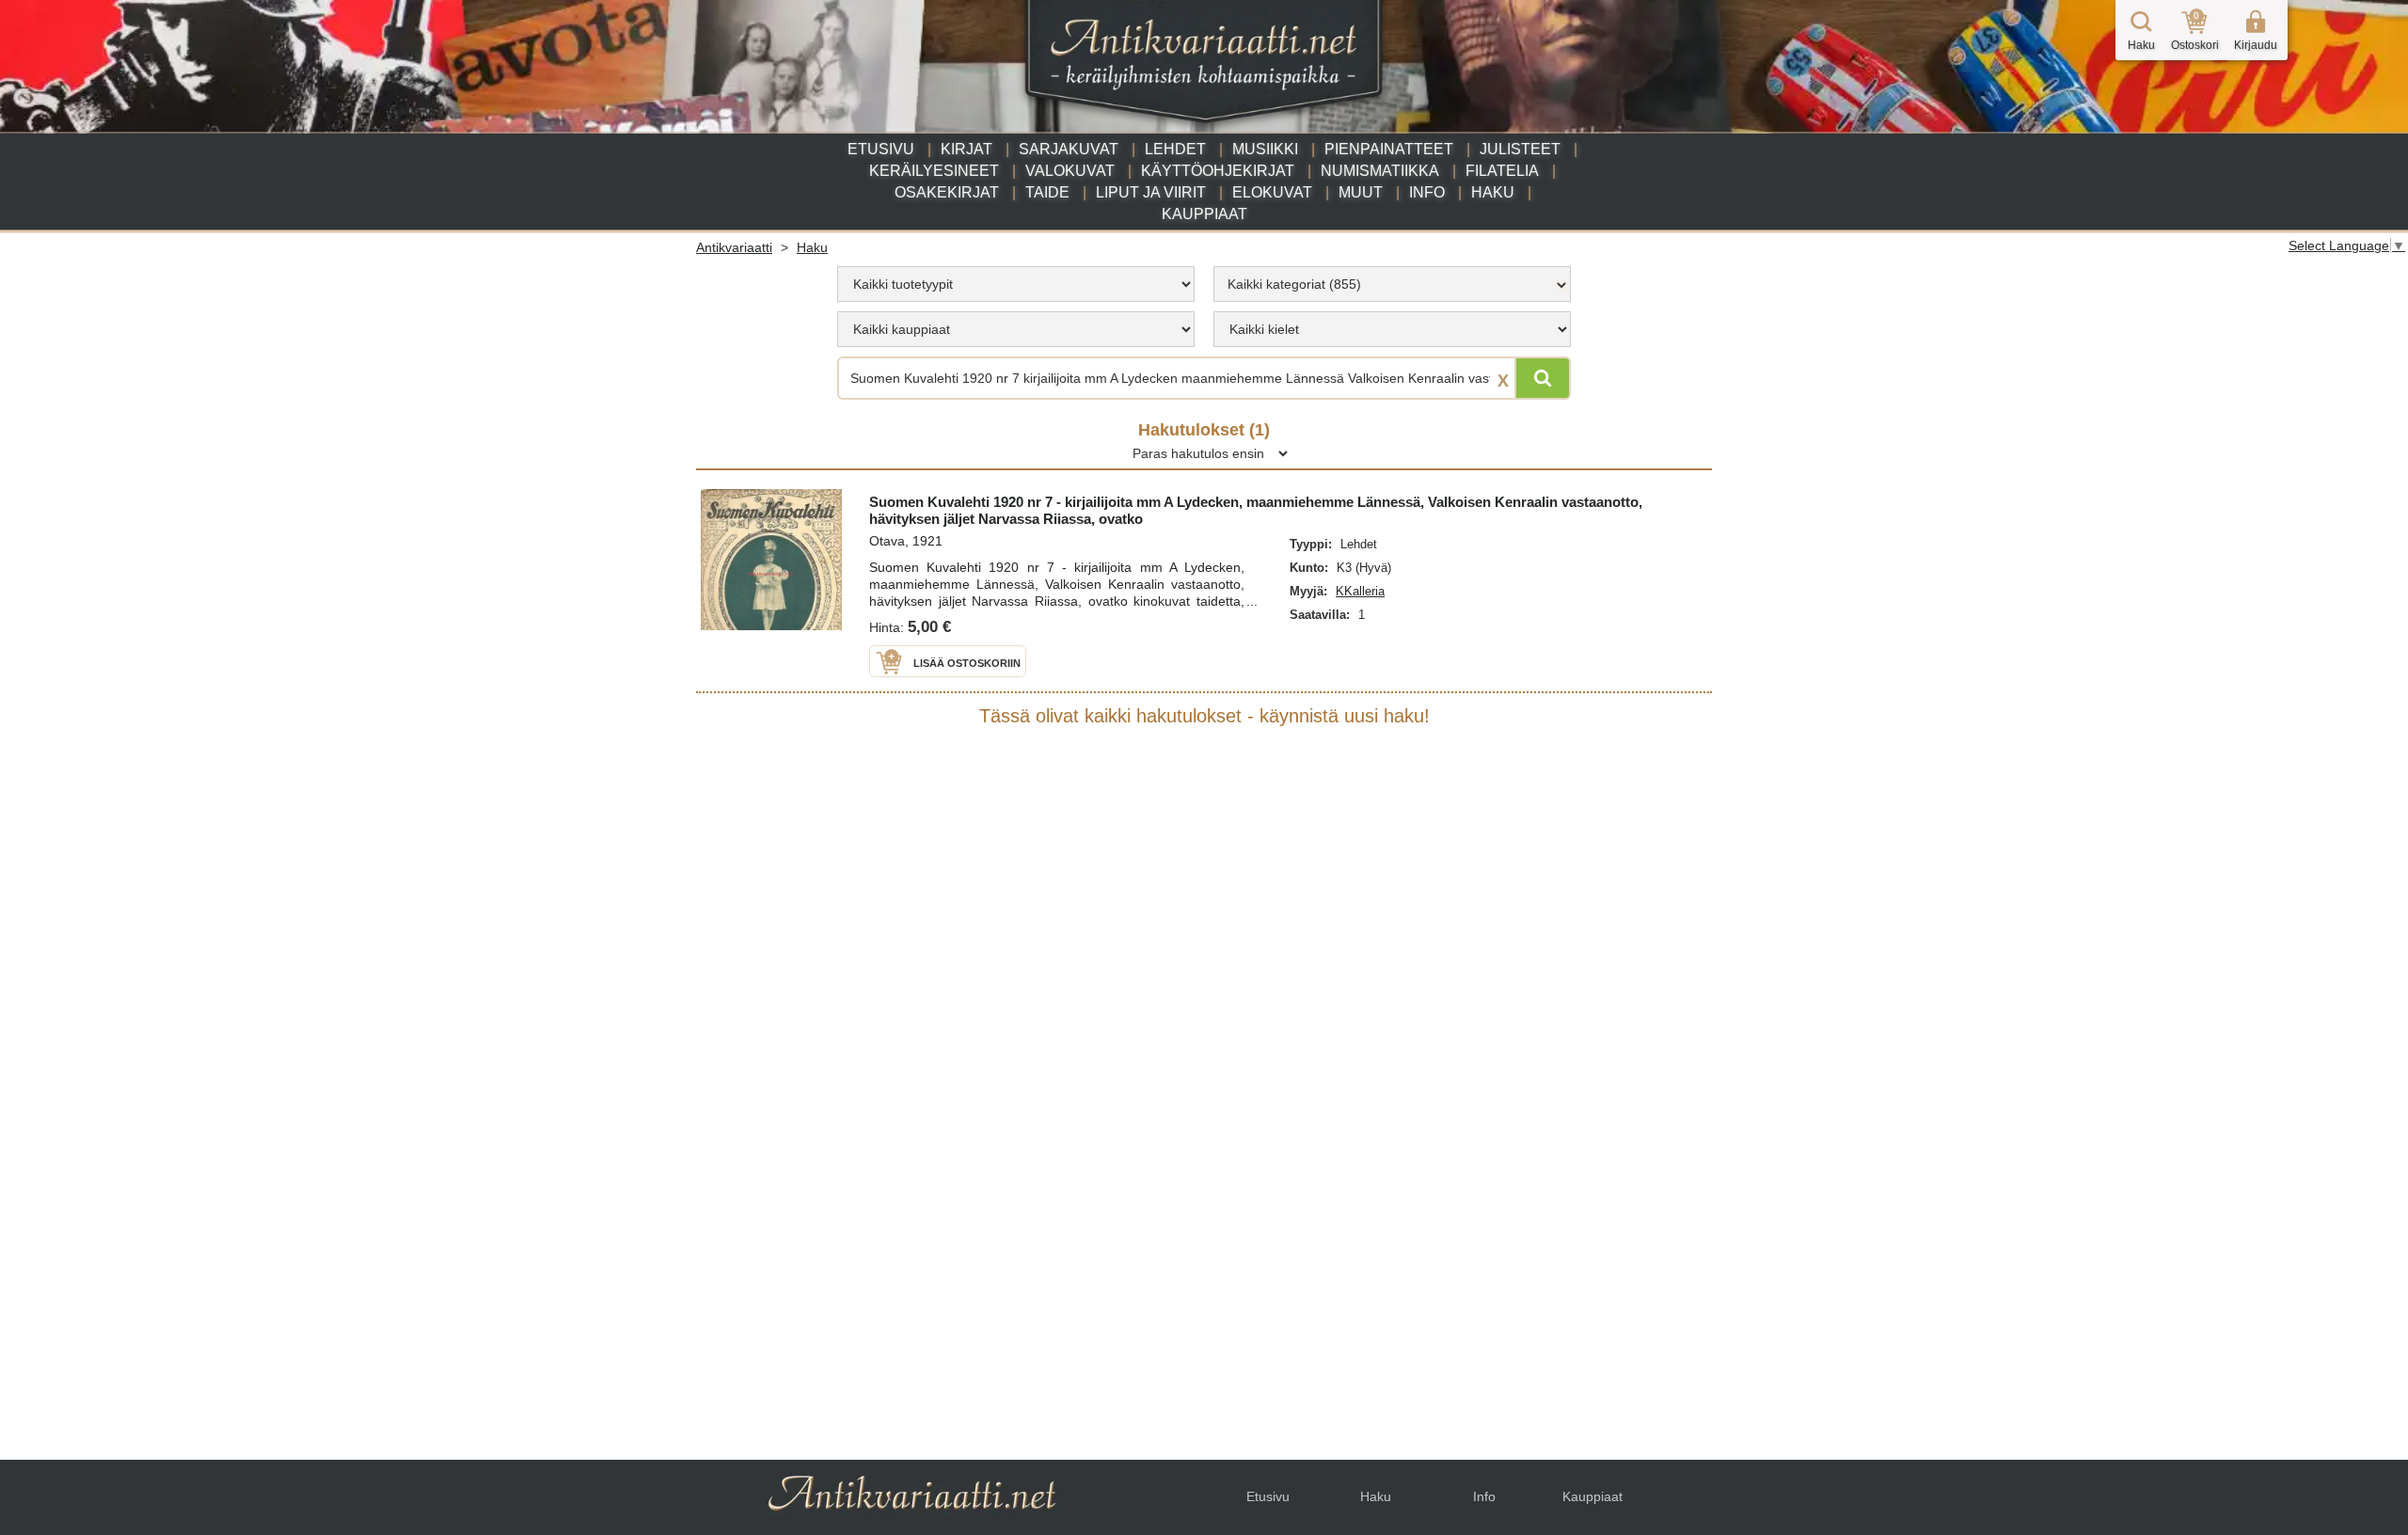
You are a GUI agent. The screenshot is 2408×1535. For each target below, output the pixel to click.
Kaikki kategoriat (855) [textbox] (1294, 284)
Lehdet (1175, 149)
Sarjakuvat (1069, 149)
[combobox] (1392, 284)
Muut (1361, 192)
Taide (1047, 192)
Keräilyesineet (934, 171)
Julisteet (1520, 149)
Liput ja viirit (1151, 192)
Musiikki (1265, 149)
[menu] (1016, 284)
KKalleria (1360, 591)
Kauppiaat (1204, 214)
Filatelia (1502, 171)
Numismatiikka (1380, 171)
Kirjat (966, 149)
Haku (1493, 192)
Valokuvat (1070, 171)
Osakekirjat (947, 192)
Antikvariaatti (734, 247)
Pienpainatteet (1389, 149)
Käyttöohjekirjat (1218, 171)
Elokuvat (1272, 192)
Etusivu (881, 149)
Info (1427, 192)
